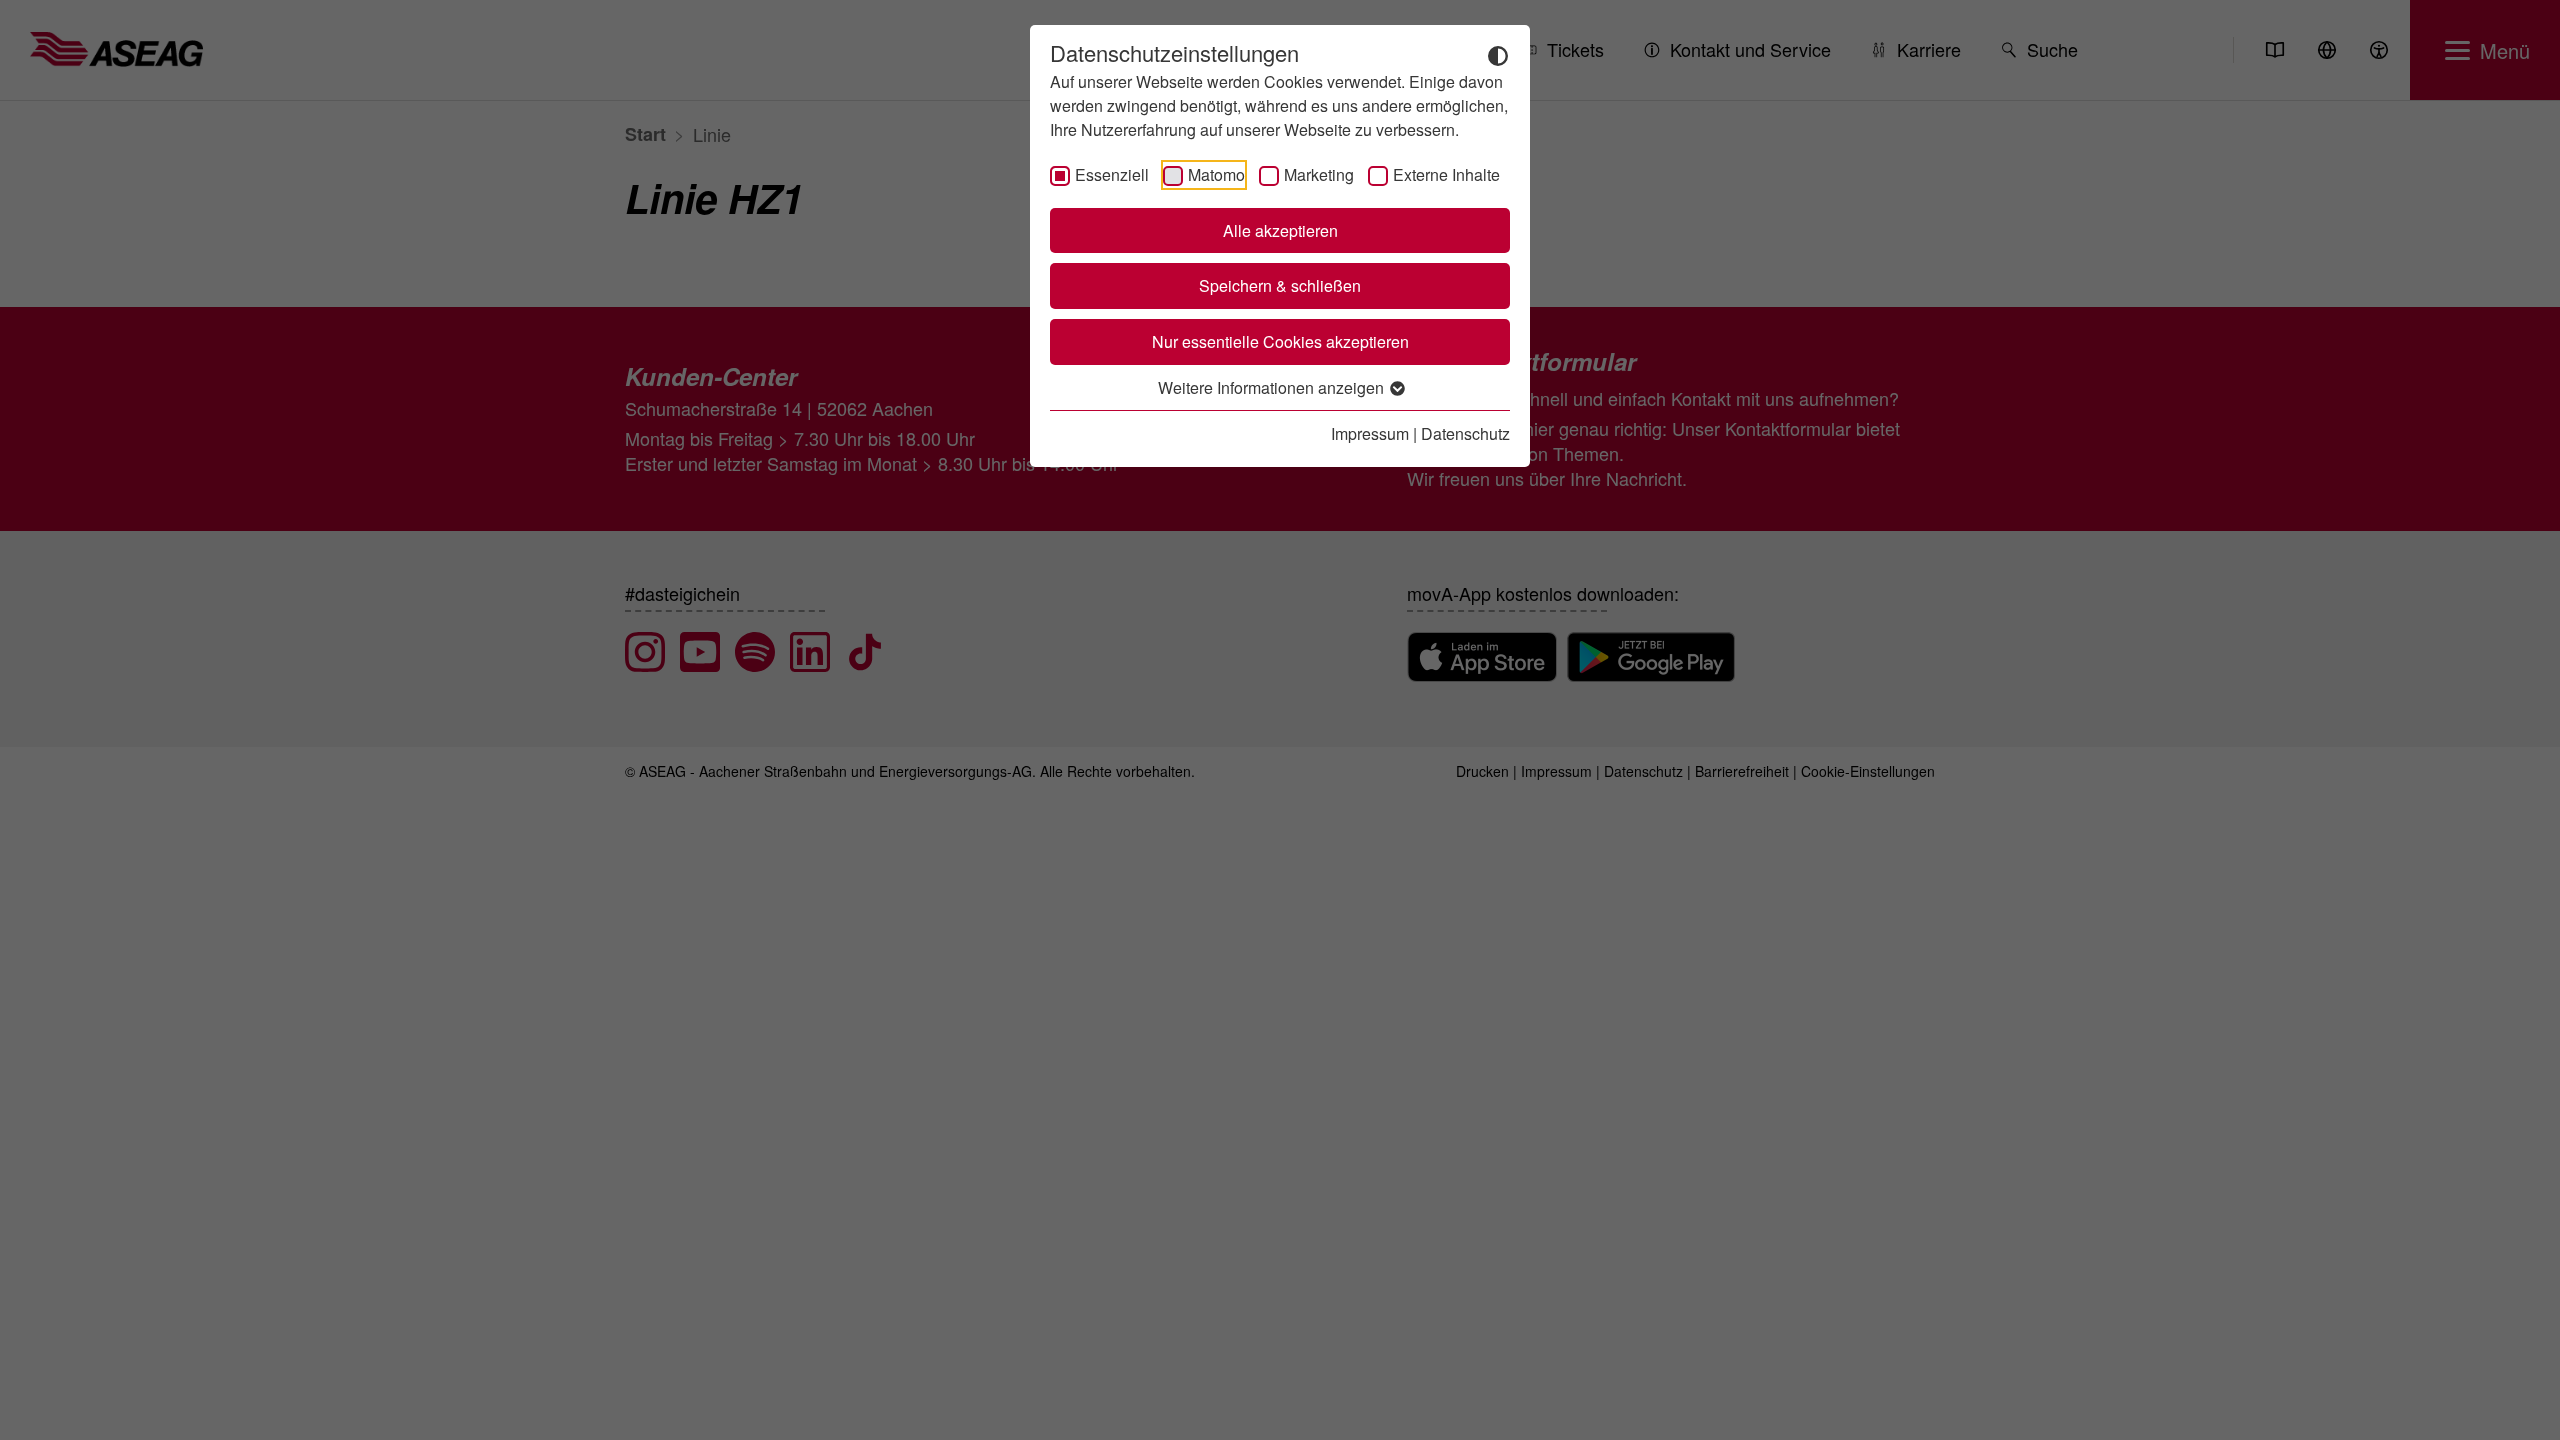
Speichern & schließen (1280, 285)
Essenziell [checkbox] (1112, 174)
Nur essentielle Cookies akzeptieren (1280, 341)
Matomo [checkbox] (1216, 174)
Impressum (1370, 433)
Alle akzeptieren (1280, 230)
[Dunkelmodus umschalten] (1498, 54)
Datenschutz (1465, 433)
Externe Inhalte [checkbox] (1446, 174)
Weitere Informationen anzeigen (1273, 387)
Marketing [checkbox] (1319, 174)
